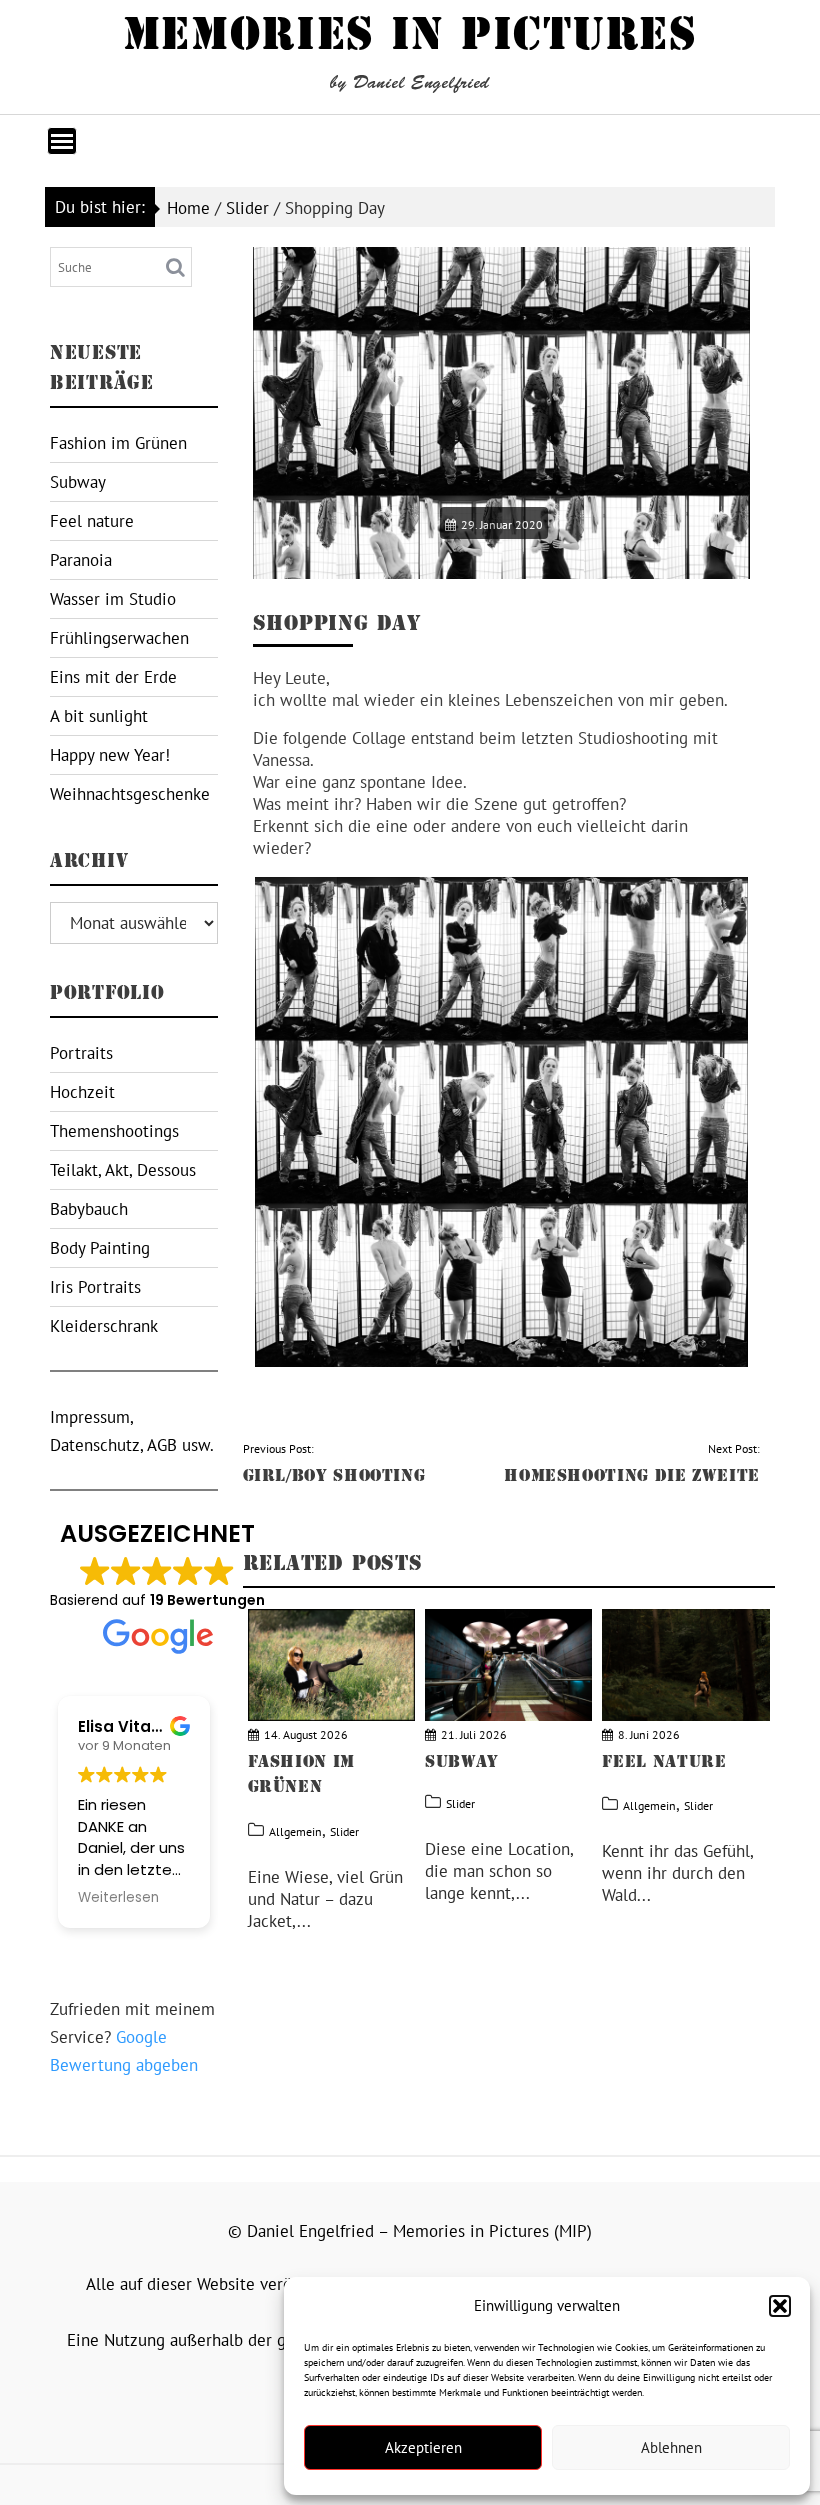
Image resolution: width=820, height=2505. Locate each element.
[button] (780, 2306)
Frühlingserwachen (119, 638)
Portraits (81, 1053)
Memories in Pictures (410, 34)
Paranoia (81, 560)
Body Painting (100, 1248)
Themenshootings (114, 1131)
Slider (247, 208)
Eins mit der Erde (113, 677)
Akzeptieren (423, 2447)
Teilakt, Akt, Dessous (123, 1170)
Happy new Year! (110, 755)
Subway (78, 482)
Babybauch (89, 1209)
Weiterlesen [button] (118, 1898)
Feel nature (92, 521)
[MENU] (62, 141)
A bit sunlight (99, 716)
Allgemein (295, 1831)
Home (188, 208)
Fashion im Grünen (118, 443)
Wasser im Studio (113, 599)
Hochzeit (82, 1092)
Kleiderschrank (104, 1326)
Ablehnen (671, 2447)
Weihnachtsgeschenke (130, 794)
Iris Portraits (95, 1287)
